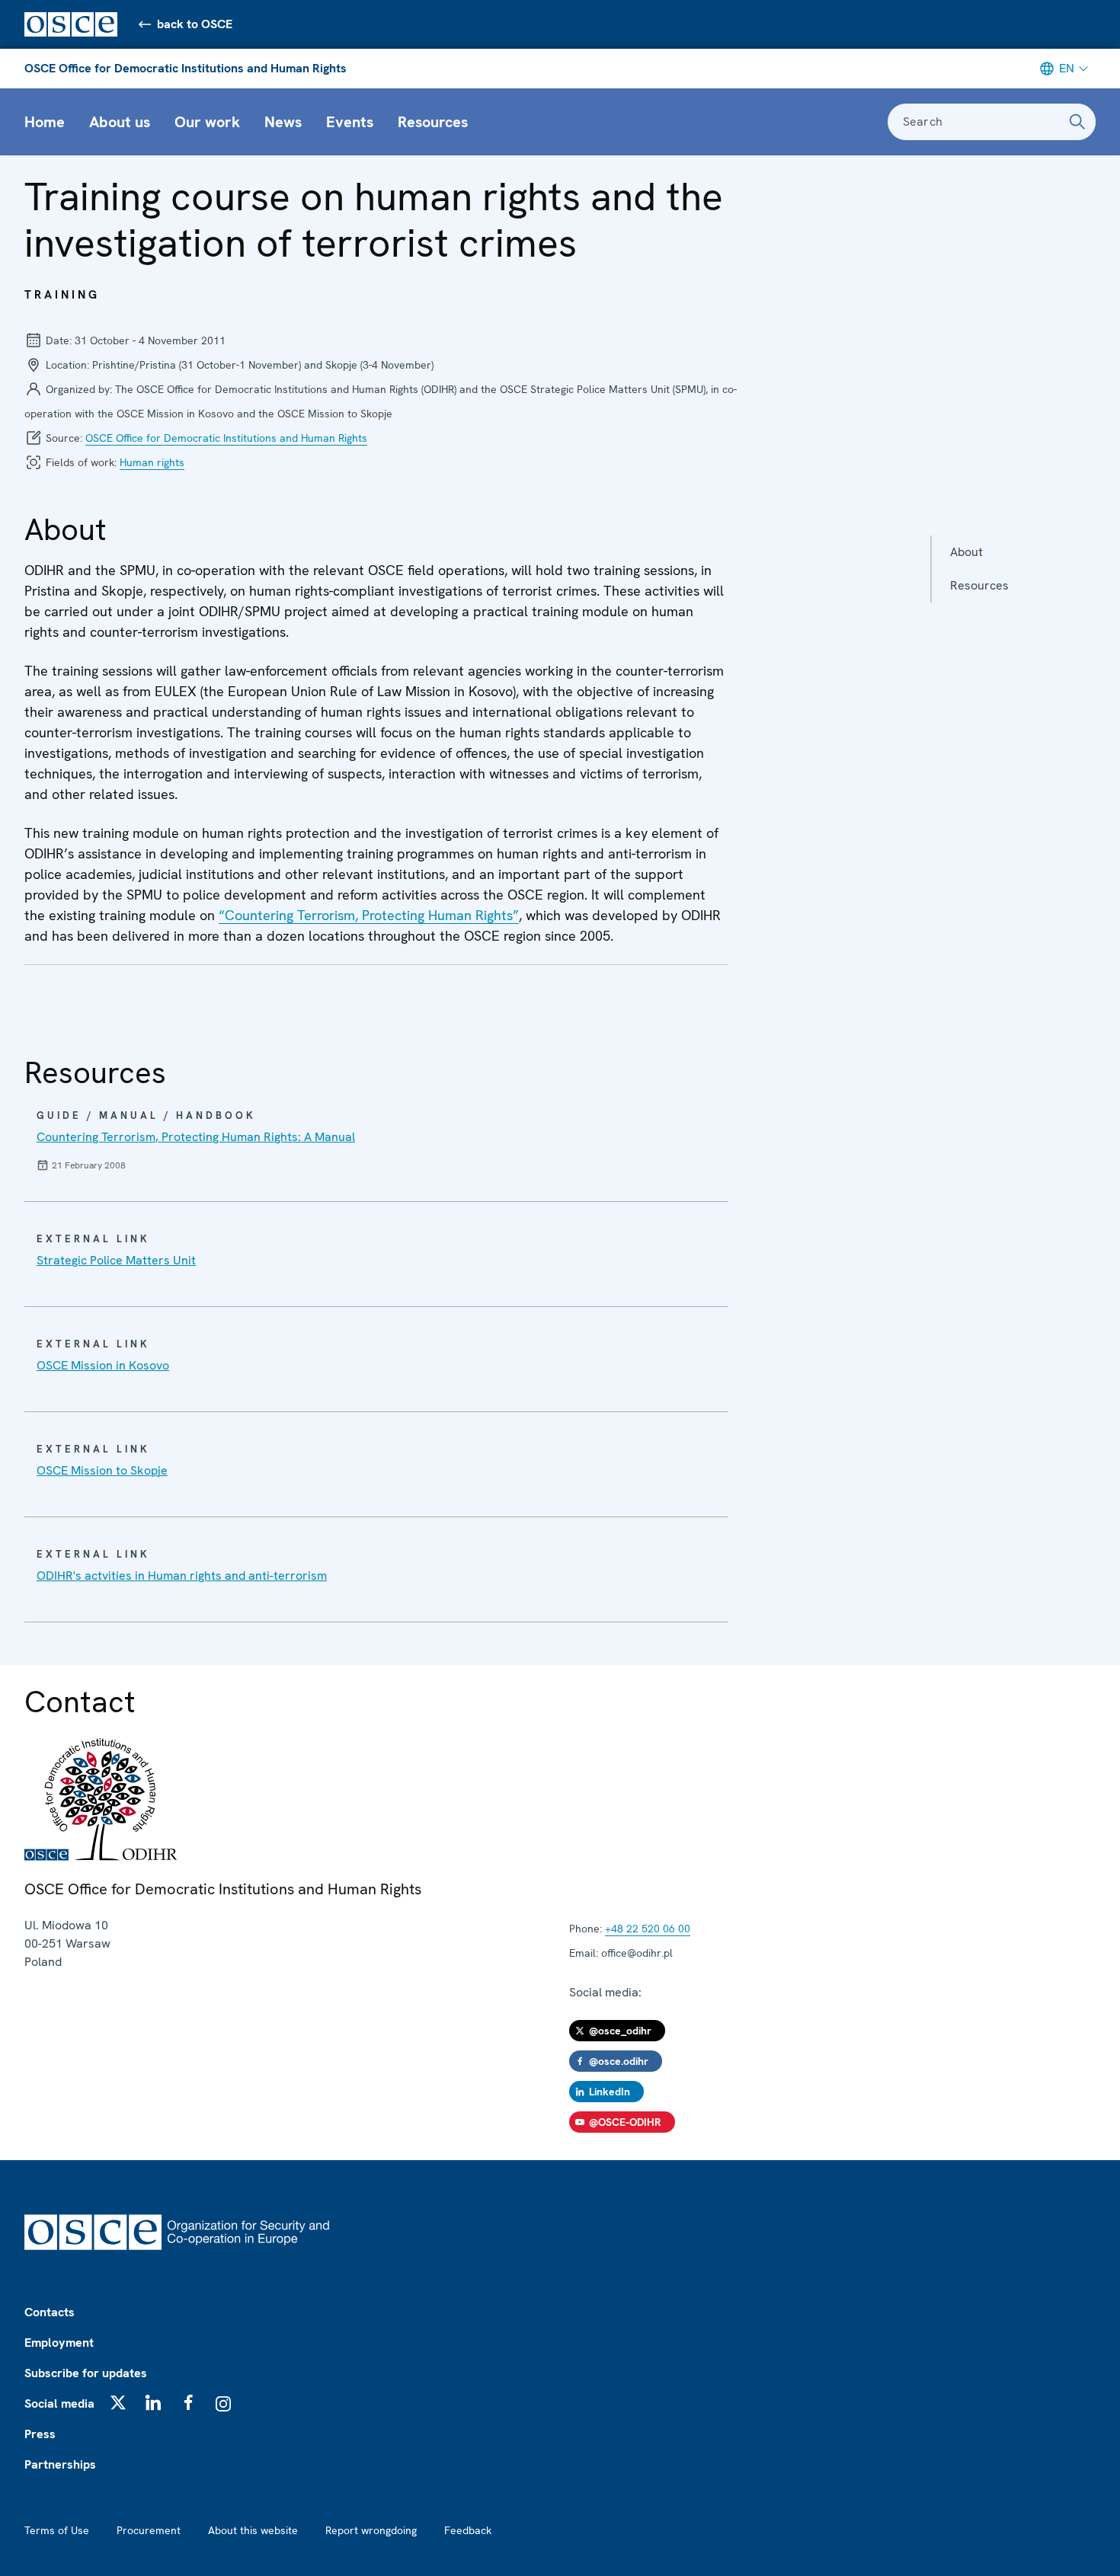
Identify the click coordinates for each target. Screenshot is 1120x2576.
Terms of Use (57, 2530)
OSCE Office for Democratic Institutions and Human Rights (186, 68)
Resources (433, 122)
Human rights (152, 462)
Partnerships (60, 2464)
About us (120, 122)
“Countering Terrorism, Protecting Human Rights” (369, 915)
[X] (118, 2402)
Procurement (149, 2530)
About (966, 552)
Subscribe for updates (86, 2373)
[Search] (1077, 122)
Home (45, 122)
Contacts (50, 2312)
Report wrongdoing (371, 2530)
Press (40, 2434)
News (283, 122)
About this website (253, 2530)
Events (350, 122)
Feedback (468, 2530)
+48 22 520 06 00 (648, 1929)
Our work (207, 122)
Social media (59, 2403)
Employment (59, 2343)
